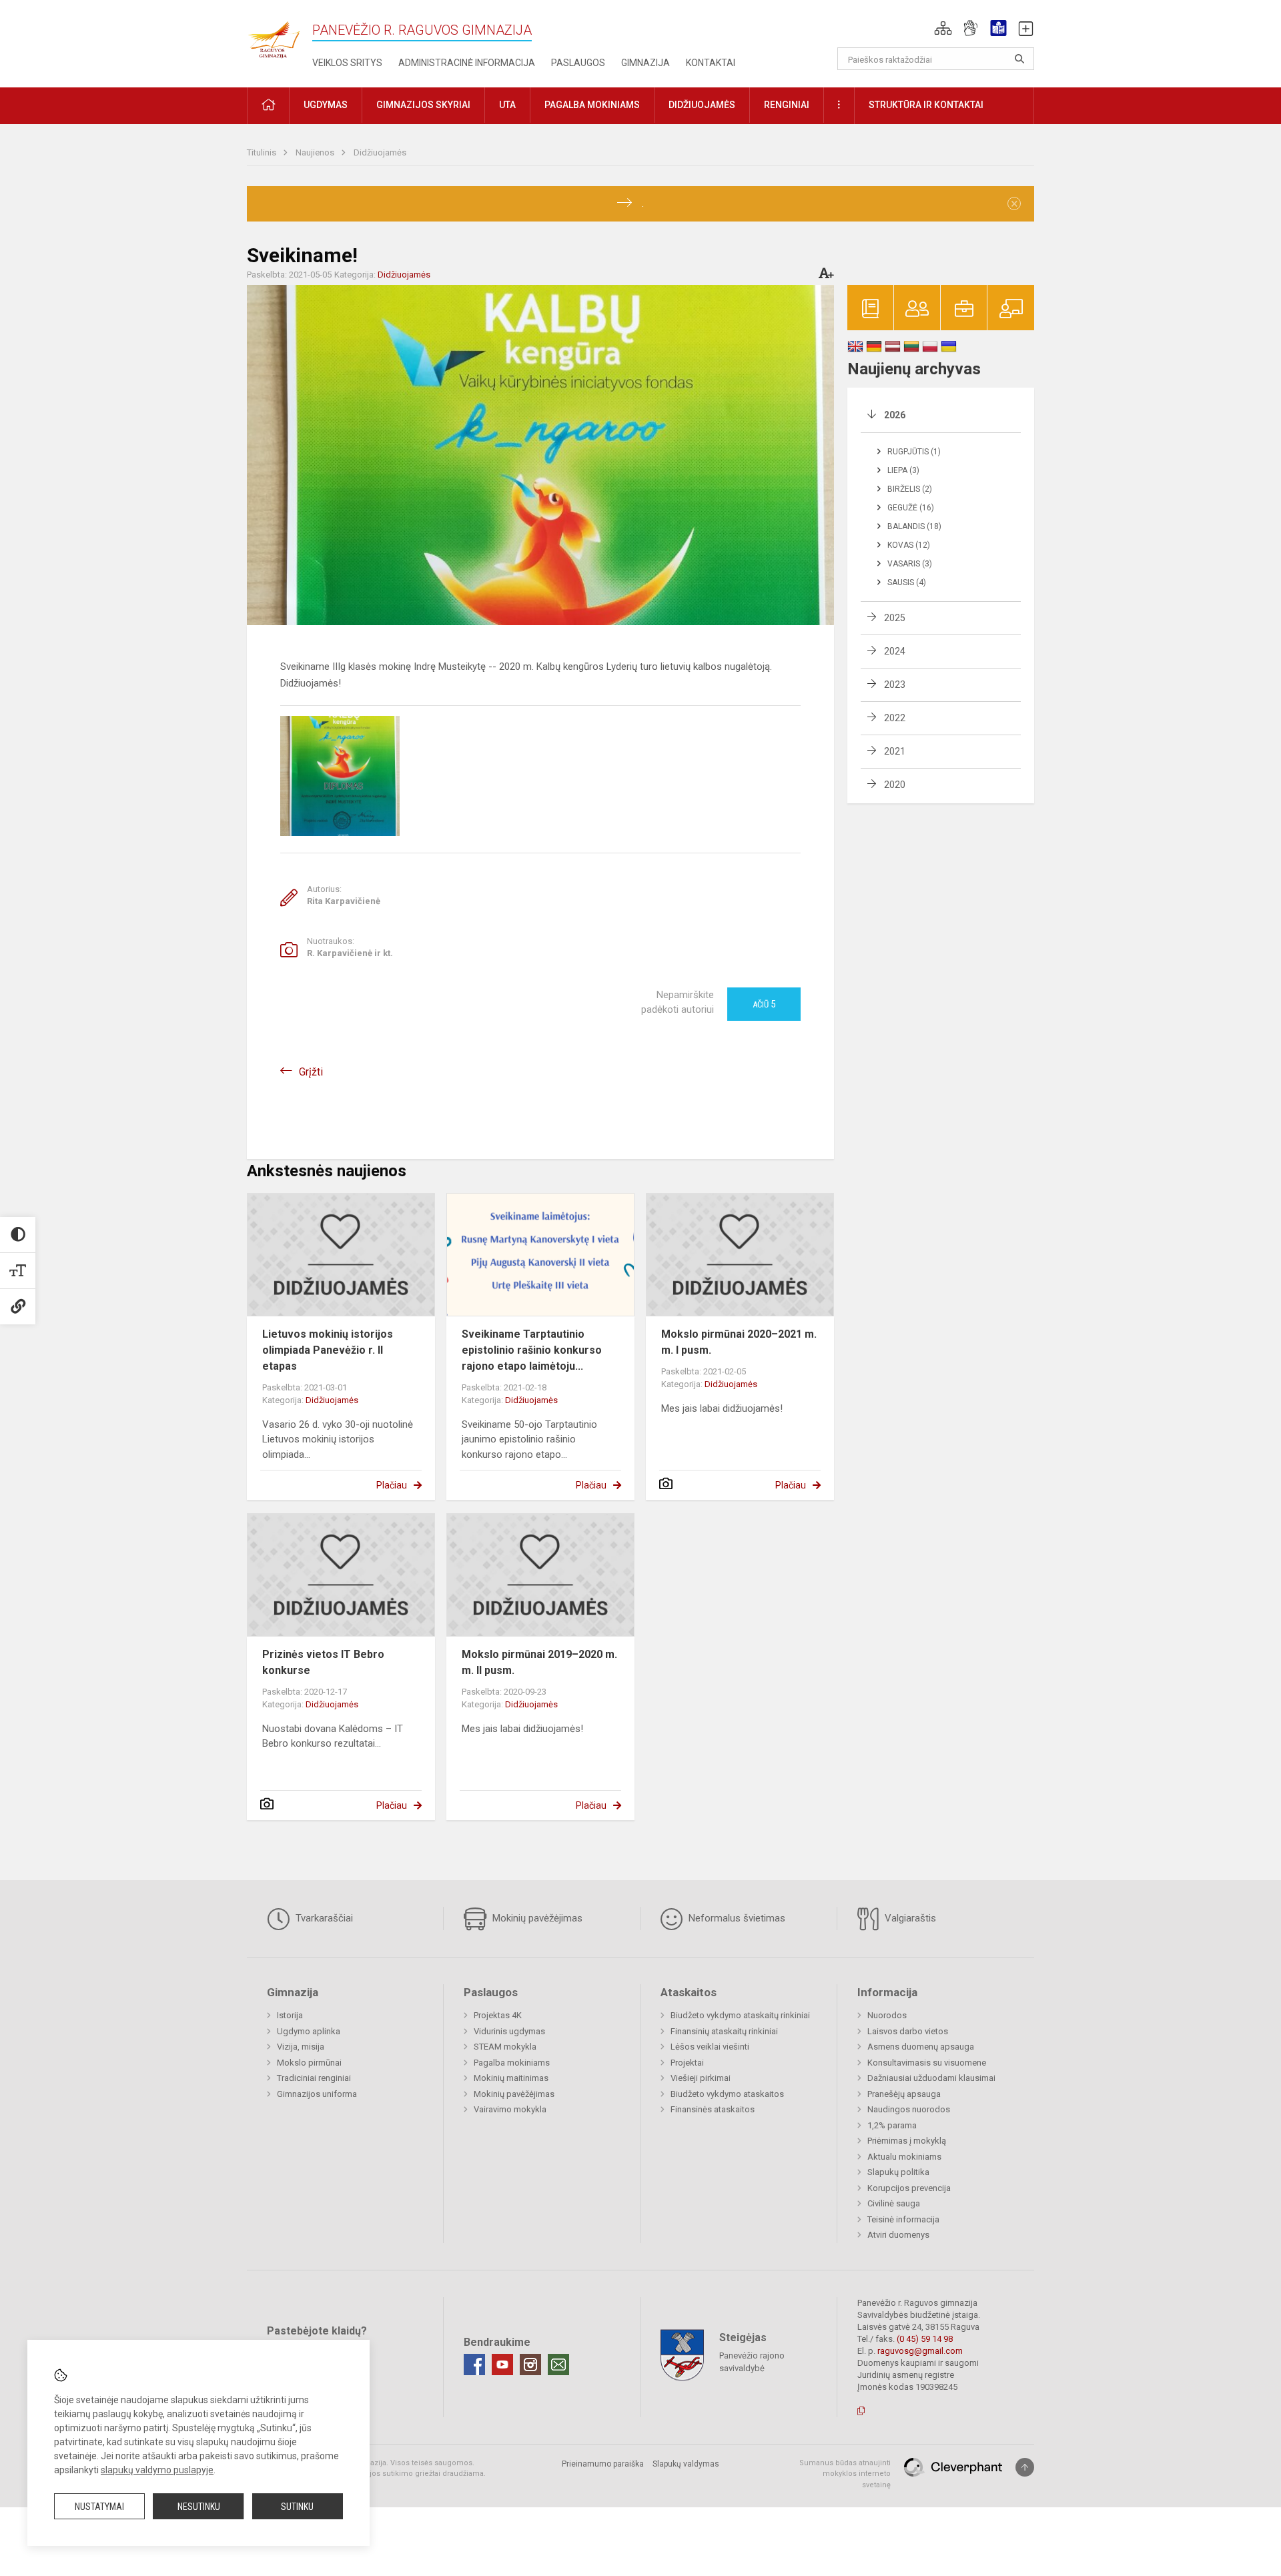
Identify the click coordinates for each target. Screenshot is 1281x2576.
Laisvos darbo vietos (908, 2031)
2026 (895, 415)
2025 (895, 618)
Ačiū (764, 1004)
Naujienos (316, 152)
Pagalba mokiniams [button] (592, 105)
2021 (895, 751)
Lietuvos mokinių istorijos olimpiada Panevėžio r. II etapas (328, 1350)
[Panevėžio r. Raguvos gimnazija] (274, 36)
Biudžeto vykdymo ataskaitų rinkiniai (740, 2015)
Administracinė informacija (467, 63)
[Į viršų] (1025, 2467)
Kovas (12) (909, 545)
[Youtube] (502, 2365)
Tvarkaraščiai (323, 1918)
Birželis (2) (910, 489)
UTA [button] (507, 105)
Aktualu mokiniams (904, 2157)
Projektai (687, 2063)
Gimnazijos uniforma (317, 2094)
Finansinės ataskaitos (713, 2109)
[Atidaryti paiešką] (1019, 59)
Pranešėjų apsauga (904, 2094)
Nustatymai (99, 2507)
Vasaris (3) (910, 564)
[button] (943, 28)
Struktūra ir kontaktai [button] (926, 105)
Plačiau (392, 1485)
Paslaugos (578, 63)
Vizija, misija (301, 2047)
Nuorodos (887, 2015)
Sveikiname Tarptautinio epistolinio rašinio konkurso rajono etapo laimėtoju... (532, 1350)
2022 (895, 718)
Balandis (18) (914, 526)
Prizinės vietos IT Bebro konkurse (323, 1662)
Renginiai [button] (787, 105)
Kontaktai (711, 63)
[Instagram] (530, 2365)
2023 (895, 685)
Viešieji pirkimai (701, 2078)
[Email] (558, 2365)
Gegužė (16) (911, 508)
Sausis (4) (907, 582)
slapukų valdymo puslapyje (157, 2470)
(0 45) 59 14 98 (925, 2339)
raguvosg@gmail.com (920, 2351)
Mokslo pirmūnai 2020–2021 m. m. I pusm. (739, 1342)
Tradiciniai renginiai (314, 2078)
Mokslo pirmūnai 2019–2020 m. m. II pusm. (539, 1662)
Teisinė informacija (903, 2219)
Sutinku (297, 2507)
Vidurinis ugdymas (509, 2031)
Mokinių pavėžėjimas (536, 1918)
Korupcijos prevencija (909, 2188)
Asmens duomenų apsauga (921, 2047)
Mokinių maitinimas (511, 2078)
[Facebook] (474, 2365)
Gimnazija (646, 63)
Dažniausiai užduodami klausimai (931, 2078)
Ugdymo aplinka (309, 2031)
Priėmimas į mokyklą (907, 2141)
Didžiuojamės (380, 152)
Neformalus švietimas (736, 1918)
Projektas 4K (498, 2015)
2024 (895, 651)
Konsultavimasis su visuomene (927, 2063)
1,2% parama (892, 2125)
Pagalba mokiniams (512, 2063)
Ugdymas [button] (326, 105)
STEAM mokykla (505, 2047)
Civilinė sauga (894, 2203)
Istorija (290, 2015)
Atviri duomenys (898, 2235)
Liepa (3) (903, 470)
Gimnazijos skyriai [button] (423, 105)
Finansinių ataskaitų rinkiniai (724, 2031)
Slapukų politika (898, 2172)
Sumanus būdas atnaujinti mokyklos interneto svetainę (845, 2474)
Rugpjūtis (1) (914, 452)
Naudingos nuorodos (909, 2109)
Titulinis (263, 152)
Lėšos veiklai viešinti (710, 2047)
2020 (895, 785)
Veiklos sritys (347, 63)
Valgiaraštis (909, 1918)
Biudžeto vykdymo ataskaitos (727, 2094)
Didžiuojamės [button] (702, 105)
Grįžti (311, 1072)
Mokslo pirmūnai (309, 2063)
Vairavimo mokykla (510, 2109)
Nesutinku (199, 2507)
